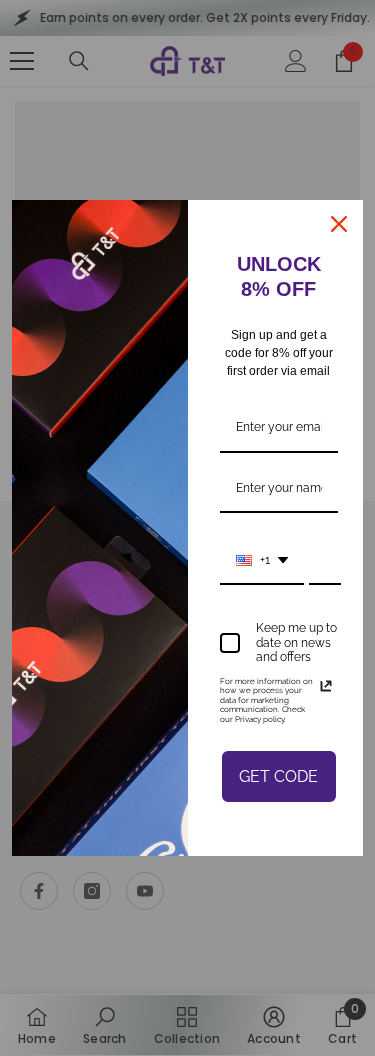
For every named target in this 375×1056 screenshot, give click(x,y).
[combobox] (262, 561)
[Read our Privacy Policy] (326, 686)
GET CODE (278, 776)
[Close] (339, 224)
